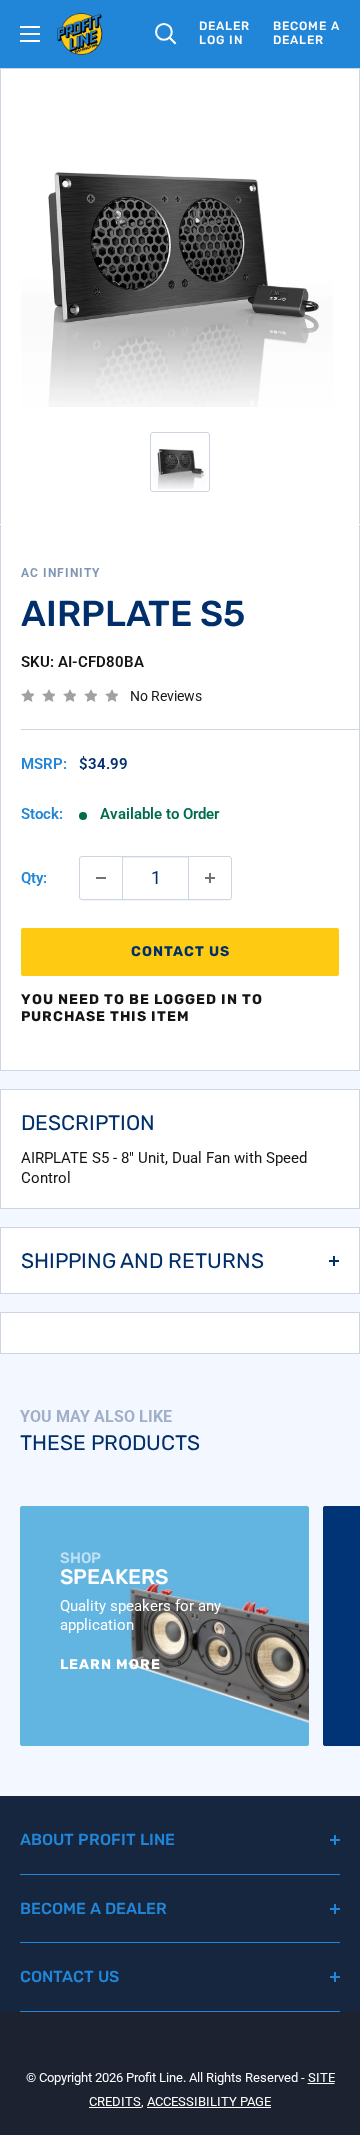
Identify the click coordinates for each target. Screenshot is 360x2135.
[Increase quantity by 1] (210, 878)
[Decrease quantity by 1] (101, 878)
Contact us (180, 951)
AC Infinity (60, 573)
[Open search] (166, 34)
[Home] (80, 34)
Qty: (34, 878)
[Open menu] (30, 34)
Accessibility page (209, 2101)
